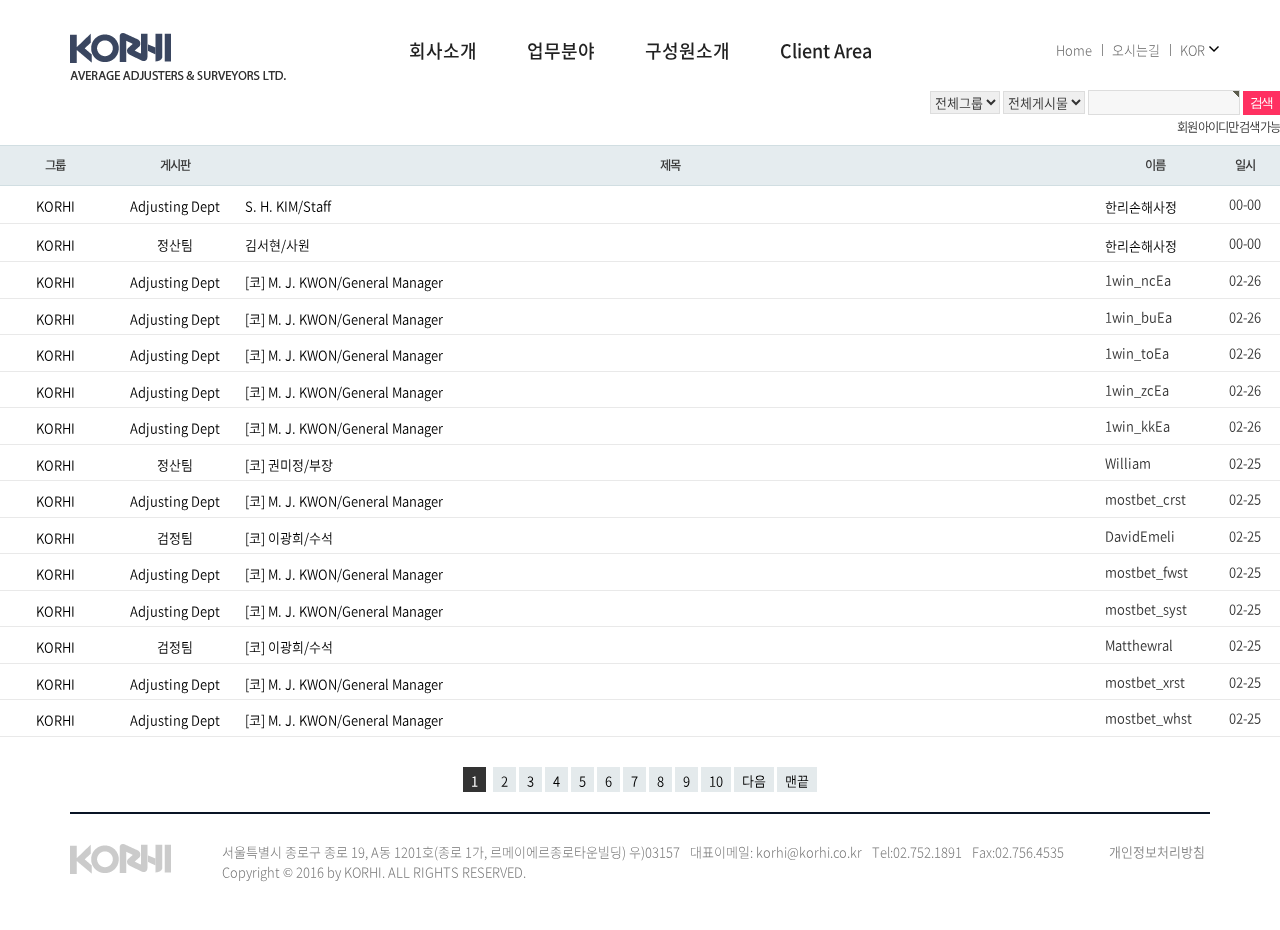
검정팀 (175, 536)
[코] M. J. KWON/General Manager (344, 281)
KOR (1192, 49)
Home (1074, 49)
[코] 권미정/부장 (289, 463)
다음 (754, 780)
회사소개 (443, 52)
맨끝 (797, 780)
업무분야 (561, 52)
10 (716, 780)
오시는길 (1136, 49)
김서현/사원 (277, 243)
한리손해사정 (1141, 206)
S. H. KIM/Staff (288, 205)
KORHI (55, 205)
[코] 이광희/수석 (289, 536)
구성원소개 (687, 52)
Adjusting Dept (175, 205)
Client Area (826, 52)
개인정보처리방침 (1157, 851)
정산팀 (175, 243)
